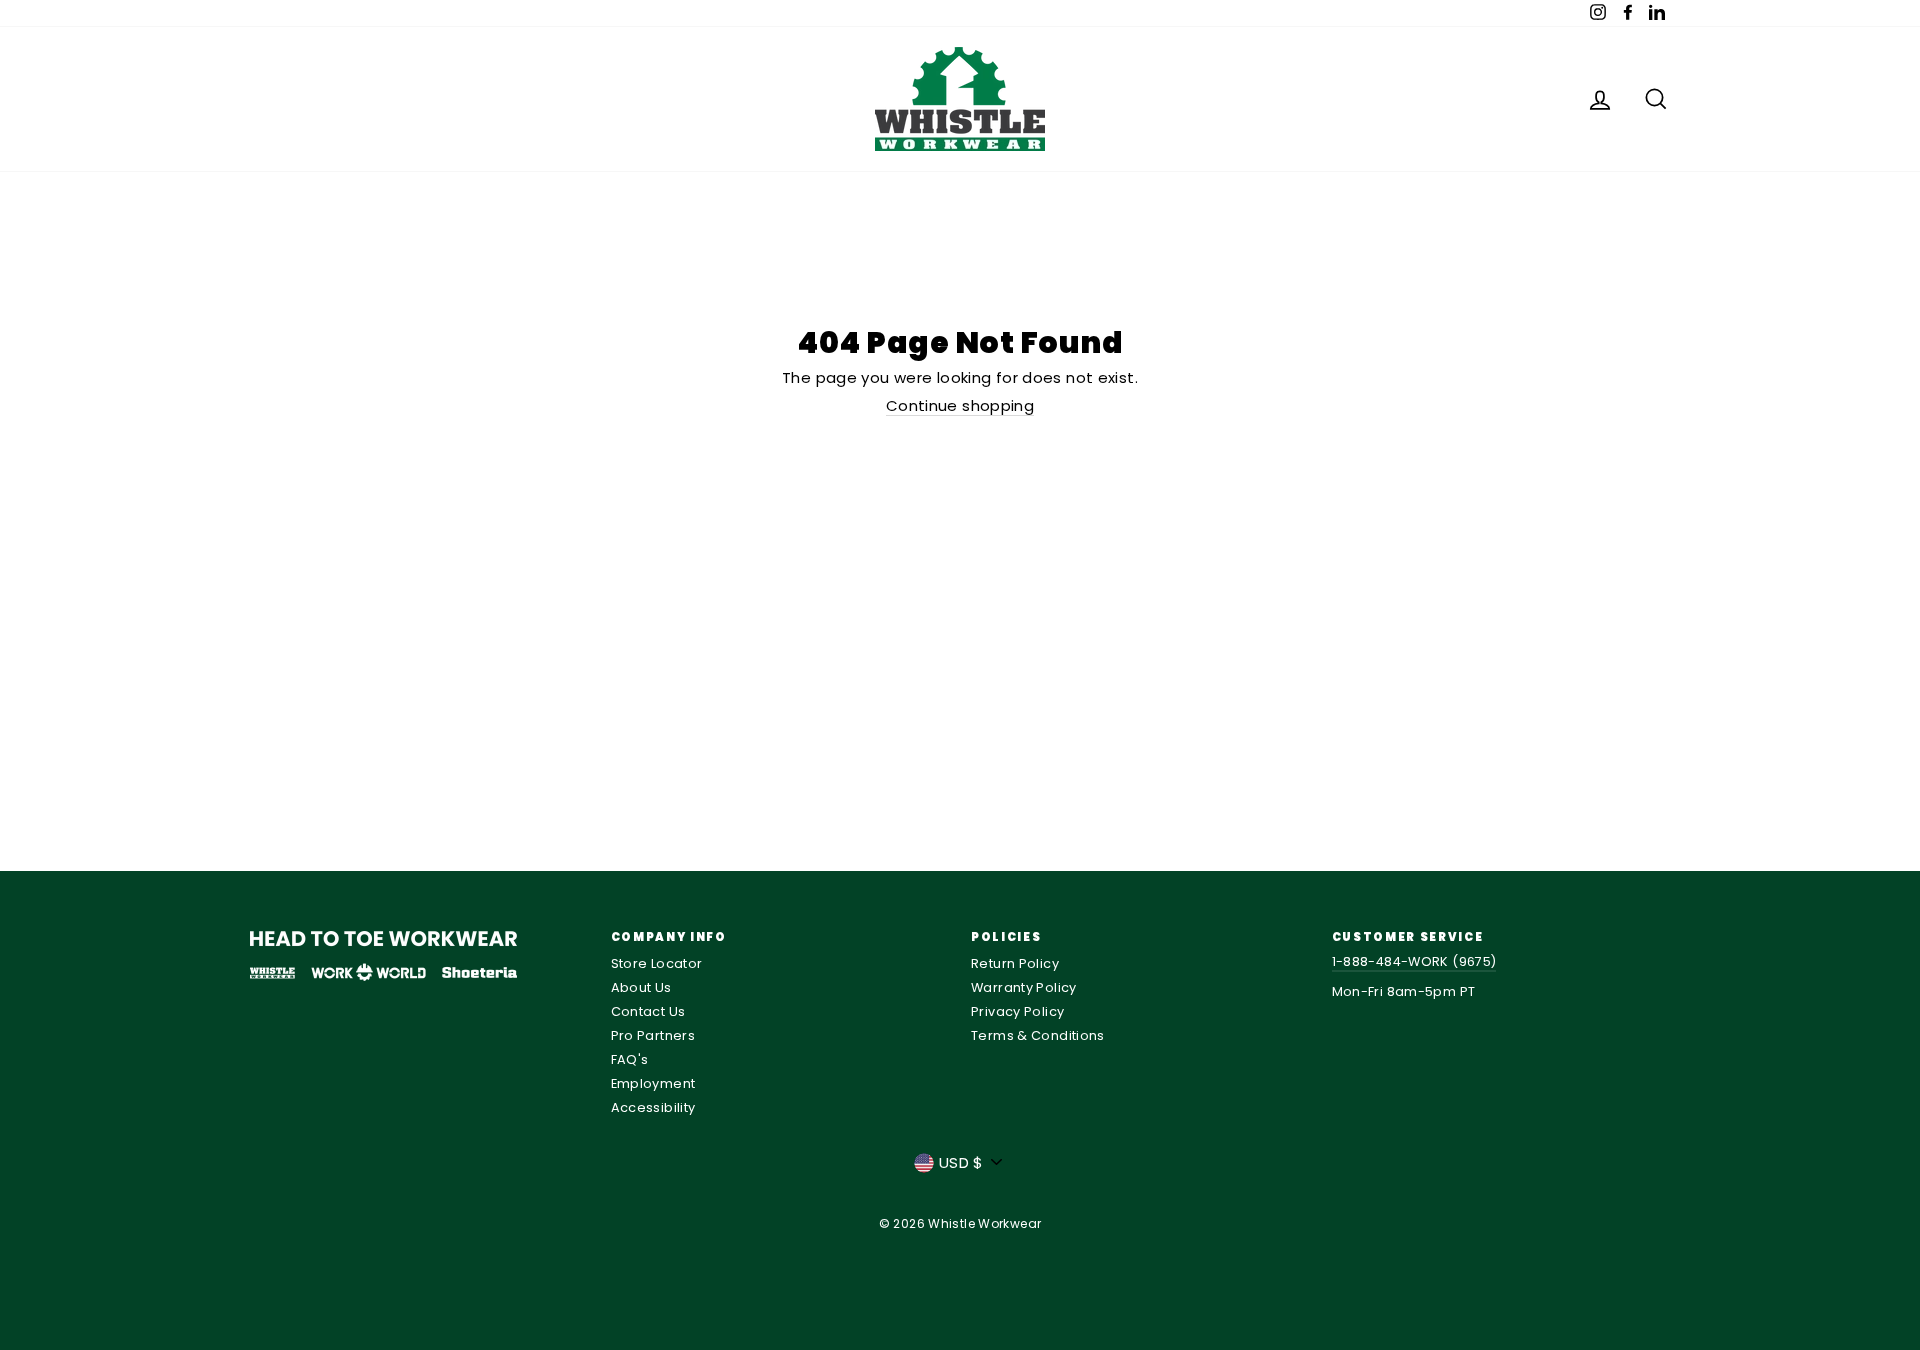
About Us (641, 987)
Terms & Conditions (1038, 1035)
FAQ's (630, 1059)
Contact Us (648, 1011)
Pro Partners (653, 1035)
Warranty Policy (1024, 987)
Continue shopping (960, 406)
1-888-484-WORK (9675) (1414, 961)
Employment (653, 1083)
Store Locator (657, 963)
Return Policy (1015, 963)
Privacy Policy (1017, 1011)
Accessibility (653, 1107)
